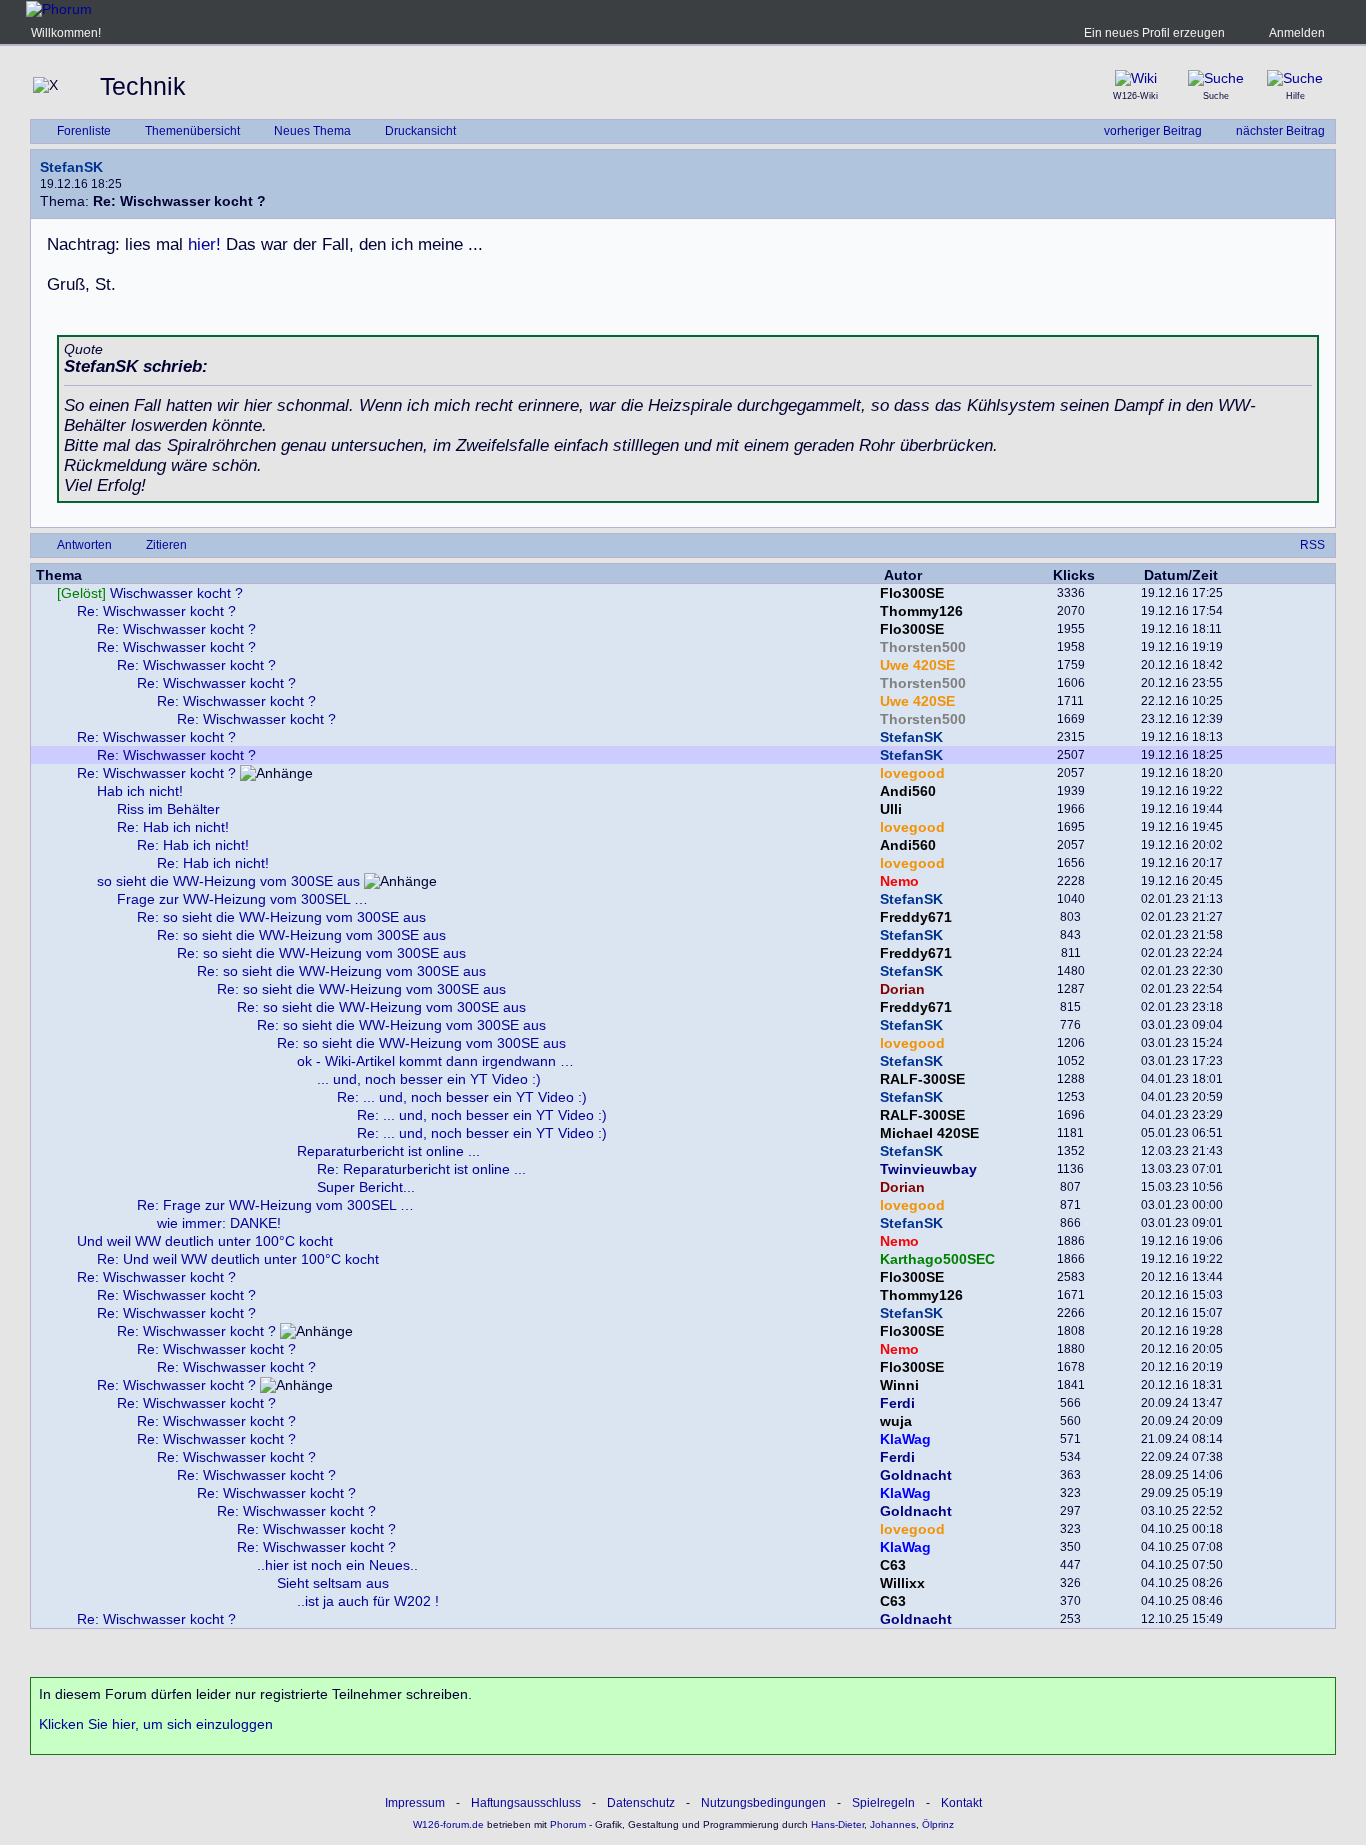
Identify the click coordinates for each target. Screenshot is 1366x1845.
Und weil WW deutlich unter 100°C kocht (205, 1241)
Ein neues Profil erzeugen (1154, 33)
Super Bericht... (366, 1187)
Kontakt (961, 1803)
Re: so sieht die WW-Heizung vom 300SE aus (281, 917)
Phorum (566, 1824)
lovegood (912, 773)
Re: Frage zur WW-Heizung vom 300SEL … (275, 1205)
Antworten (84, 545)
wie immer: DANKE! (219, 1223)
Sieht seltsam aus (333, 1583)
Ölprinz (938, 1824)
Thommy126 (921, 611)
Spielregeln (883, 1803)
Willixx (902, 1583)
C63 (893, 1565)
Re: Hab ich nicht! (173, 827)
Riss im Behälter (168, 809)
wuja (896, 1421)
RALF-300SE (922, 1079)
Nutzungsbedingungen (763, 1803)
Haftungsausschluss (526, 1803)
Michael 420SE (929, 1133)
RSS (1312, 545)
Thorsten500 (923, 647)
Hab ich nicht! (140, 791)
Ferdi (897, 1403)
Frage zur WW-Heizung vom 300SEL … (242, 899)
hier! (204, 244)
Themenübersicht (192, 131)
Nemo (899, 881)
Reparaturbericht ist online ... (388, 1151)
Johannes (893, 1824)
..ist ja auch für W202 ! (368, 1601)
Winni (899, 1385)
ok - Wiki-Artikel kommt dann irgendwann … (435, 1061)
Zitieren (166, 545)
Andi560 (908, 791)
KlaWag (905, 1439)
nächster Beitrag (1280, 131)
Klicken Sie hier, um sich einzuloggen (156, 1724)
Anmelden (1297, 33)
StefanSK (71, 167)
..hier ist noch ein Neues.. (337, 1565)
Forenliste (84, 131)
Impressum (415, 1803)
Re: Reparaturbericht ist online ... (421, 1169)
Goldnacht (916, 1475)
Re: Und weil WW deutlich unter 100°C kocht (238, 1259)
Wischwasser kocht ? (150, 593)
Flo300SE (912, 593)
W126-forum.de (448, 1824)
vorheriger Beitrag (1153, 131)
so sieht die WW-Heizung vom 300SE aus (228, 881)
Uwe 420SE (917, 665)
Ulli (891, 809)
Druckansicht (420, 131)
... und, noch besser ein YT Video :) (429, 1079)
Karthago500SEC (937, 1259)
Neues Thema (312, 131)
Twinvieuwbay (928, 1169)
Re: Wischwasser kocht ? (156, 611)
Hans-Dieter (837, 1824)
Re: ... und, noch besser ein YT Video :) (462, 1097)
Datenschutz (641, 1803)
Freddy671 (916, 917)
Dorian (902, 989)
